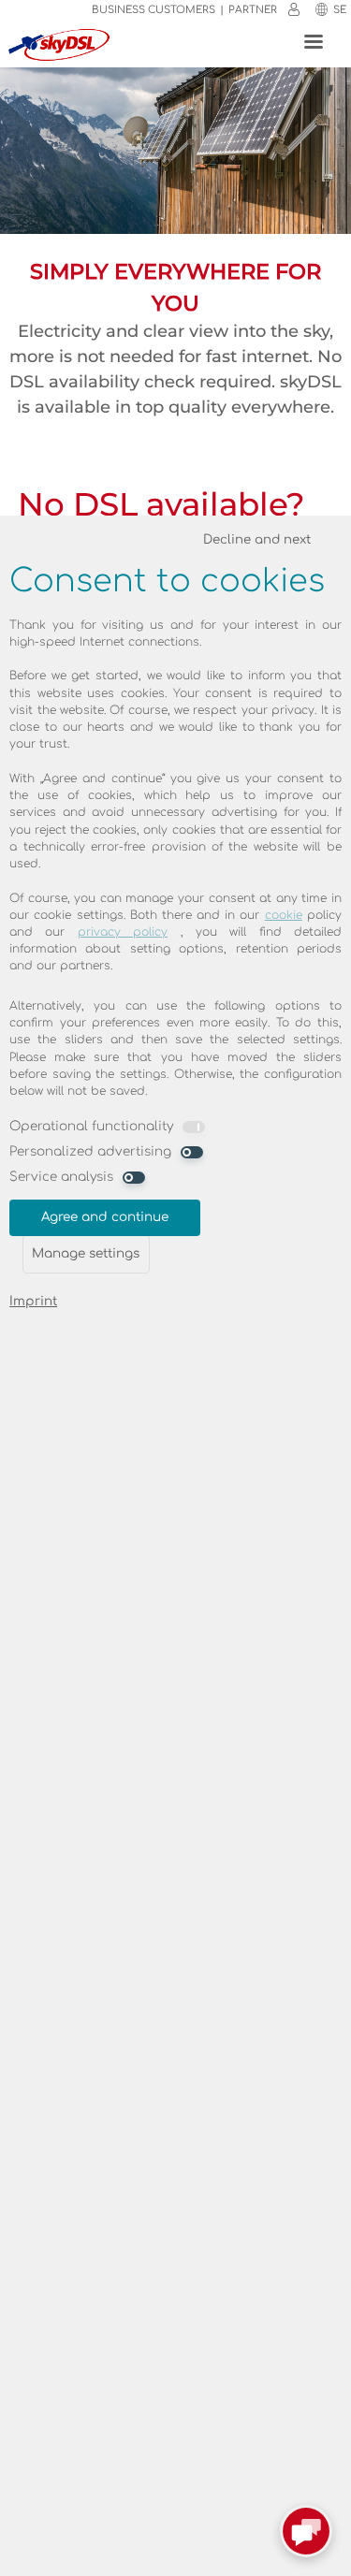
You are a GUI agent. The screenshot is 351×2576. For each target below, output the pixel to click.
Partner (253, 10)
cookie (284, 915)
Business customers (154, 10)
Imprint (33, 1301)
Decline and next (257, 539)
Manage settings (86, 1253)
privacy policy (123, 932)
